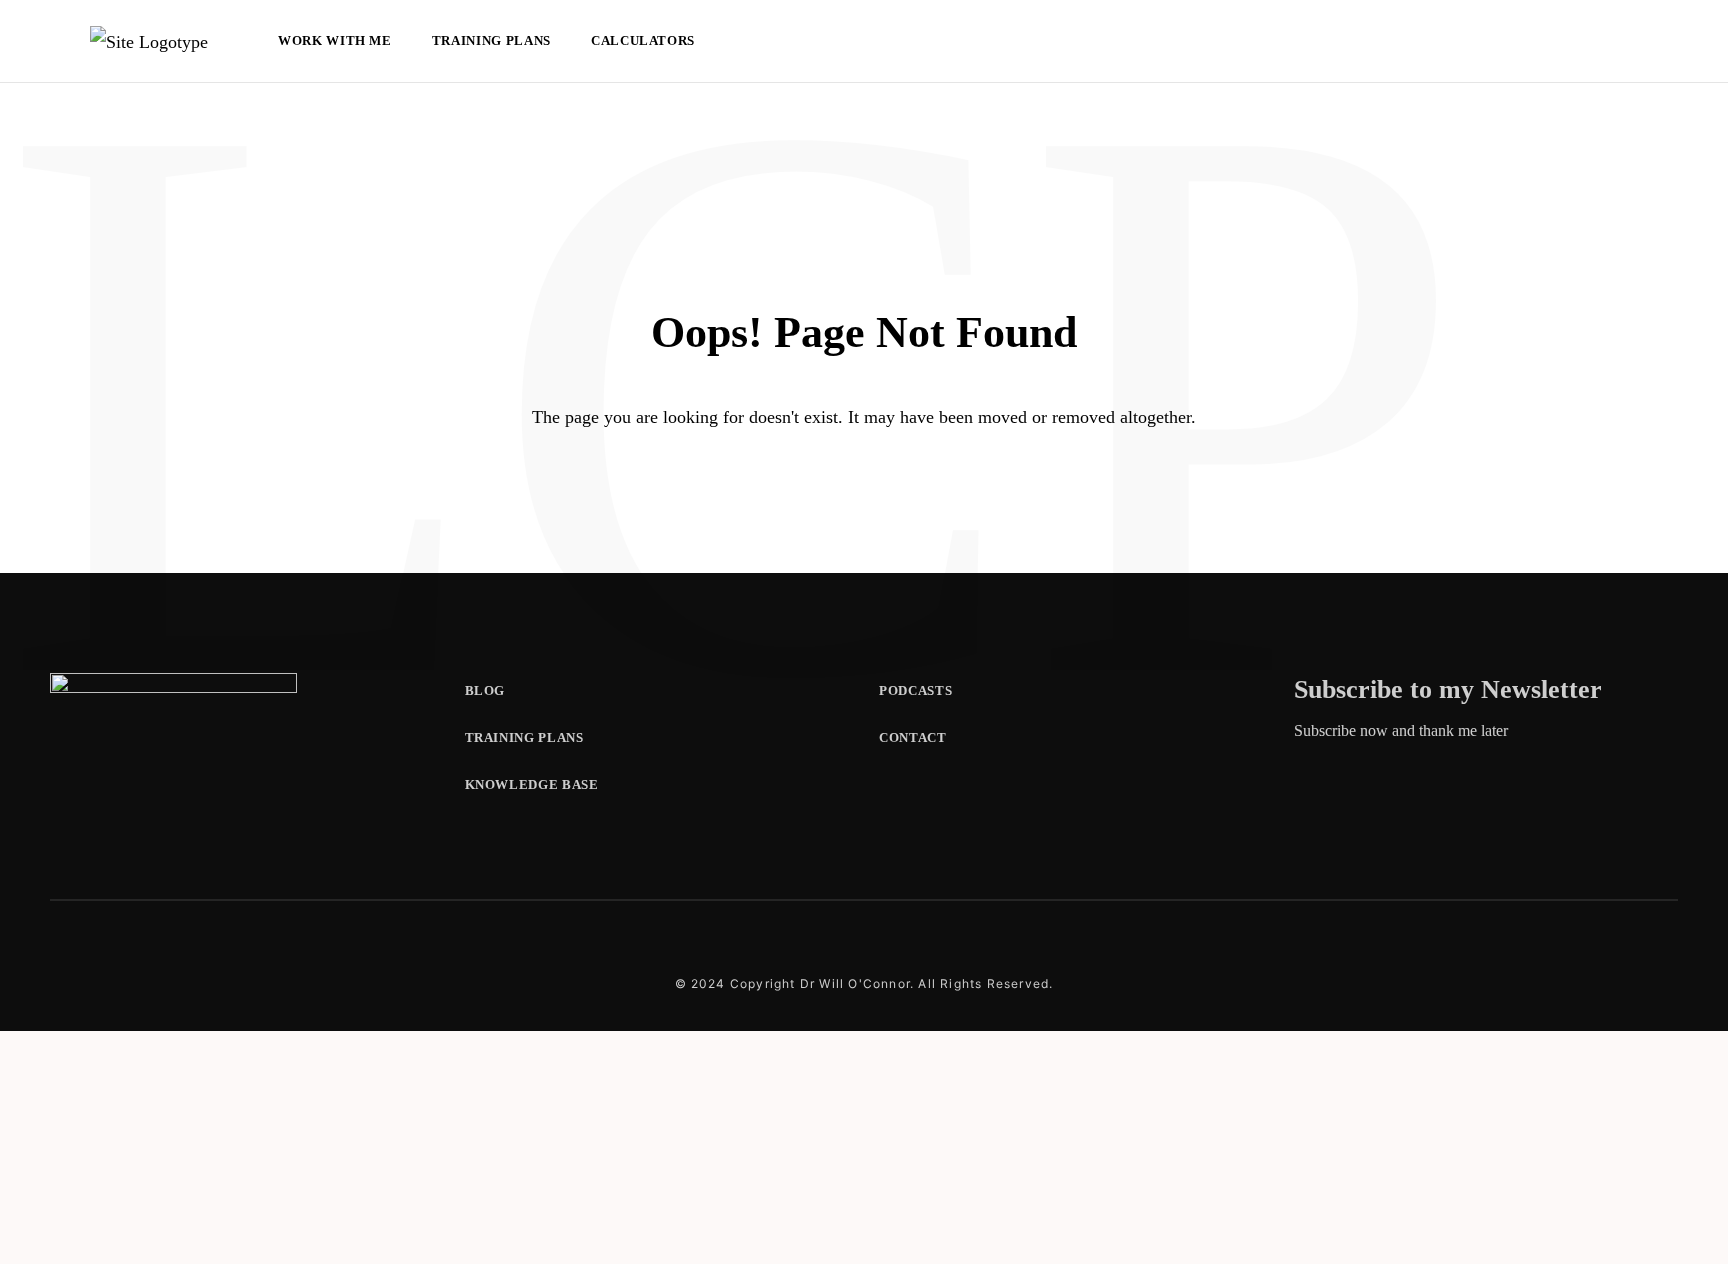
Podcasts (915, 690)
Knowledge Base (532, 784)
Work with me (335, 40)
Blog (485, 690)
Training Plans (491, 40)
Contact (913, 737)
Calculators (643, 40)
